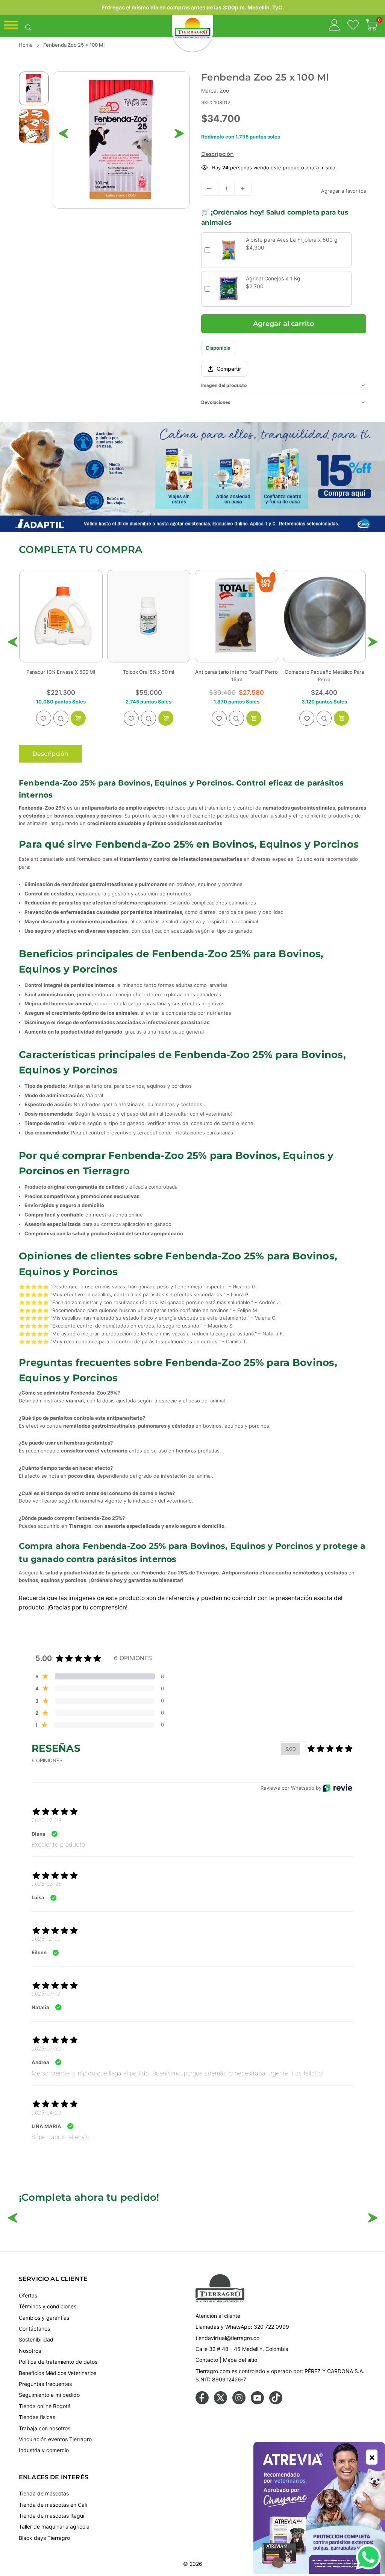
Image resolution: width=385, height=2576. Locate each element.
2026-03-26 (47, 1884)
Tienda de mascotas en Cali (53, 2505)
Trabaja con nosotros (45, 2428)
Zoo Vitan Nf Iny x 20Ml (324, 672)
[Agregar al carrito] (78, 718)
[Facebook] (202, 2402)
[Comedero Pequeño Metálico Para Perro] (149, 616)
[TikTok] (276, 2402)
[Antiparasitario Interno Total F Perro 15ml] (61, 616)
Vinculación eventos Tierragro (55, 2439)
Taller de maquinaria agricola (54, 2527)
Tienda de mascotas (44, 2493)
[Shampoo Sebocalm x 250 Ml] (236, 616)
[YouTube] (257, 2402)
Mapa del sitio (240, 2360)
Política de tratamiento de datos (58, 2362)
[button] (372, 26)
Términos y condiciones (48, 2306)
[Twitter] (221, 2402)
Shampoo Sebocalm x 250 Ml (236, 672)
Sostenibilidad (36, 2339)
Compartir (229, 369)
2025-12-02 (46, 1939)
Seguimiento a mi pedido (49, 2395)
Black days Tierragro (44, 2538)
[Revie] (337, 1788)
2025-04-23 (47, 2112)
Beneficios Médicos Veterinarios (58, 2373)
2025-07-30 (46, 2048)
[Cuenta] (334, 26)
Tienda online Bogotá (45, 2406)
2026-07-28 (46, 1820)
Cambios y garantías (44, 2318)
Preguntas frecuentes (45, 2384)
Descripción (218, 154)
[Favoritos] (353, 26)
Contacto (207, 2360)
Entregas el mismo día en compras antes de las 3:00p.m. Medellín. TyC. (193, 7)
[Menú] (11, 27)
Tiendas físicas (37, 2417)
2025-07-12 (46, 1994)
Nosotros (30, 2351)
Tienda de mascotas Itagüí (52, 2516)
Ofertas (28, 2295)
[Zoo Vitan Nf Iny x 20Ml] (324, 616)
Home (26, 45)
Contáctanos (34, 2329)
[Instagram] (239, 2402)
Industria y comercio (44, 2450)
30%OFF (90, 583)
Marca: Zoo (215, 91)
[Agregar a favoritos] (44, 718)
